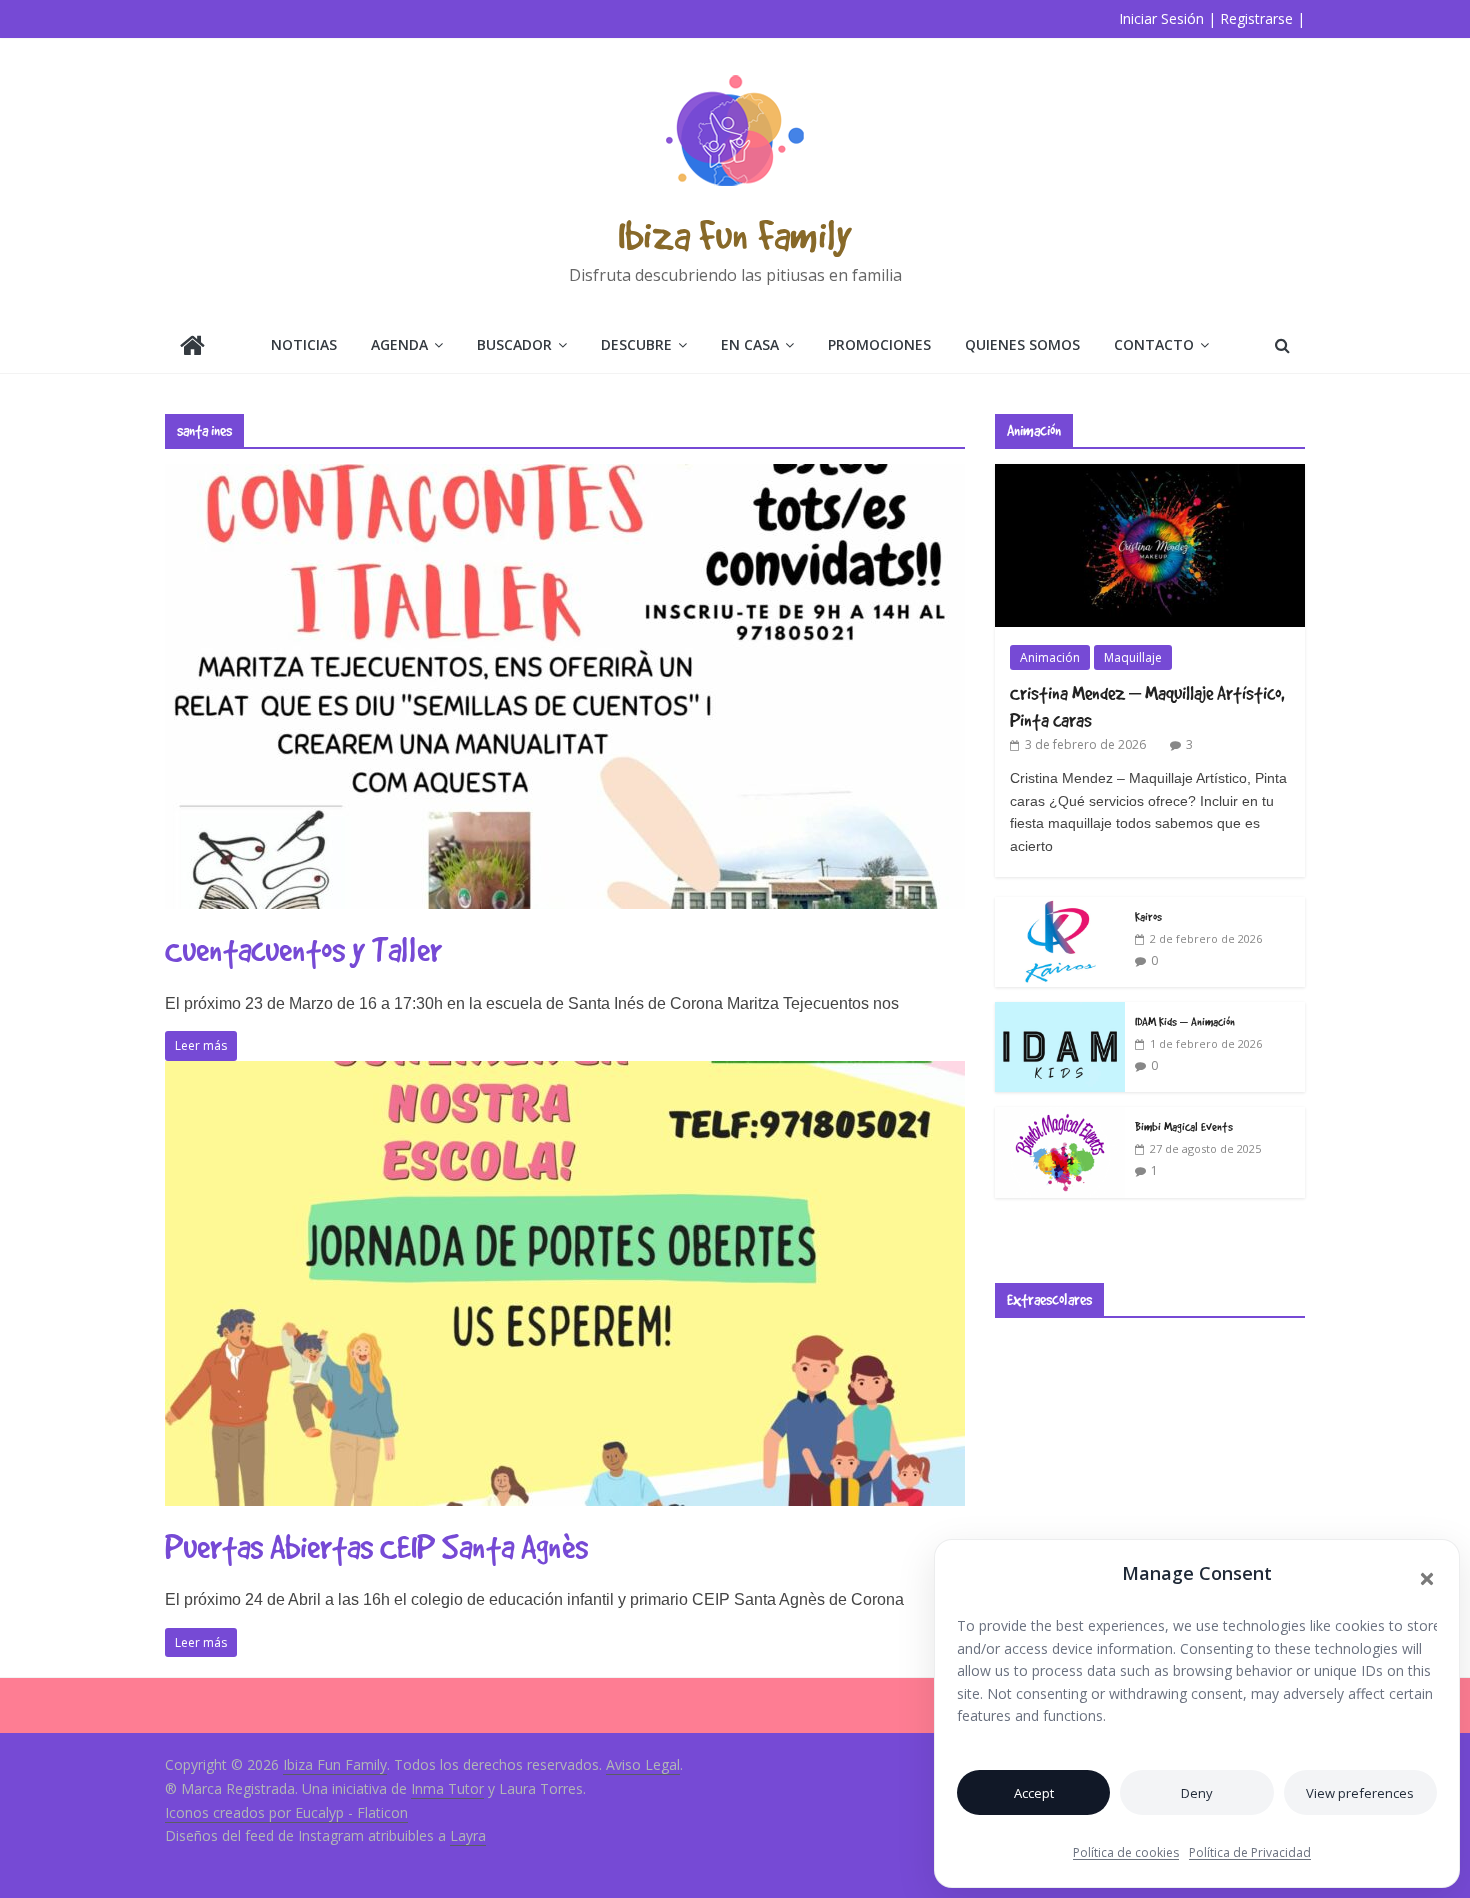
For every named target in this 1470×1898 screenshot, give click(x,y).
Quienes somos (1022, 344)
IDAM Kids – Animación (1185, 1021)
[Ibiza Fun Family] (192, 347)
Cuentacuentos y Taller (303, 949)
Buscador (514, 344)
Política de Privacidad (1250, 1852)
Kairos (1148, 916)
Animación (1050, 657)
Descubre (636, 344)
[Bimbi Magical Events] (1060, 1117)
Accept (1034, 1793)
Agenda (399, 344)
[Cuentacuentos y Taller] (565, 476)
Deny (1197, 1793)
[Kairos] (1060, 907)
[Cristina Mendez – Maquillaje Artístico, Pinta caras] (1150, 474)
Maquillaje (1133, 657)
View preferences (1360, 1793)
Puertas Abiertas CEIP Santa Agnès (376, 1546)
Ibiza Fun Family (735, 234)
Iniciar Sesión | (1167, 18)
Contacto (1154, 344)
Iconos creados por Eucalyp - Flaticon (286, 1812)
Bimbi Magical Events (1184, 1126)
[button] (1427, 1579)
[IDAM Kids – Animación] (1060, 1012)
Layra (468, 1835)
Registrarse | (1262, 18)
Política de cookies (1126, 1852)
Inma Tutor (447, 1788)
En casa (750, 344)
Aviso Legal (643, 1764)
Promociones (879, 344)
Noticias (304, 344)
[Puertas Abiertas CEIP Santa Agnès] (565, 1073)
